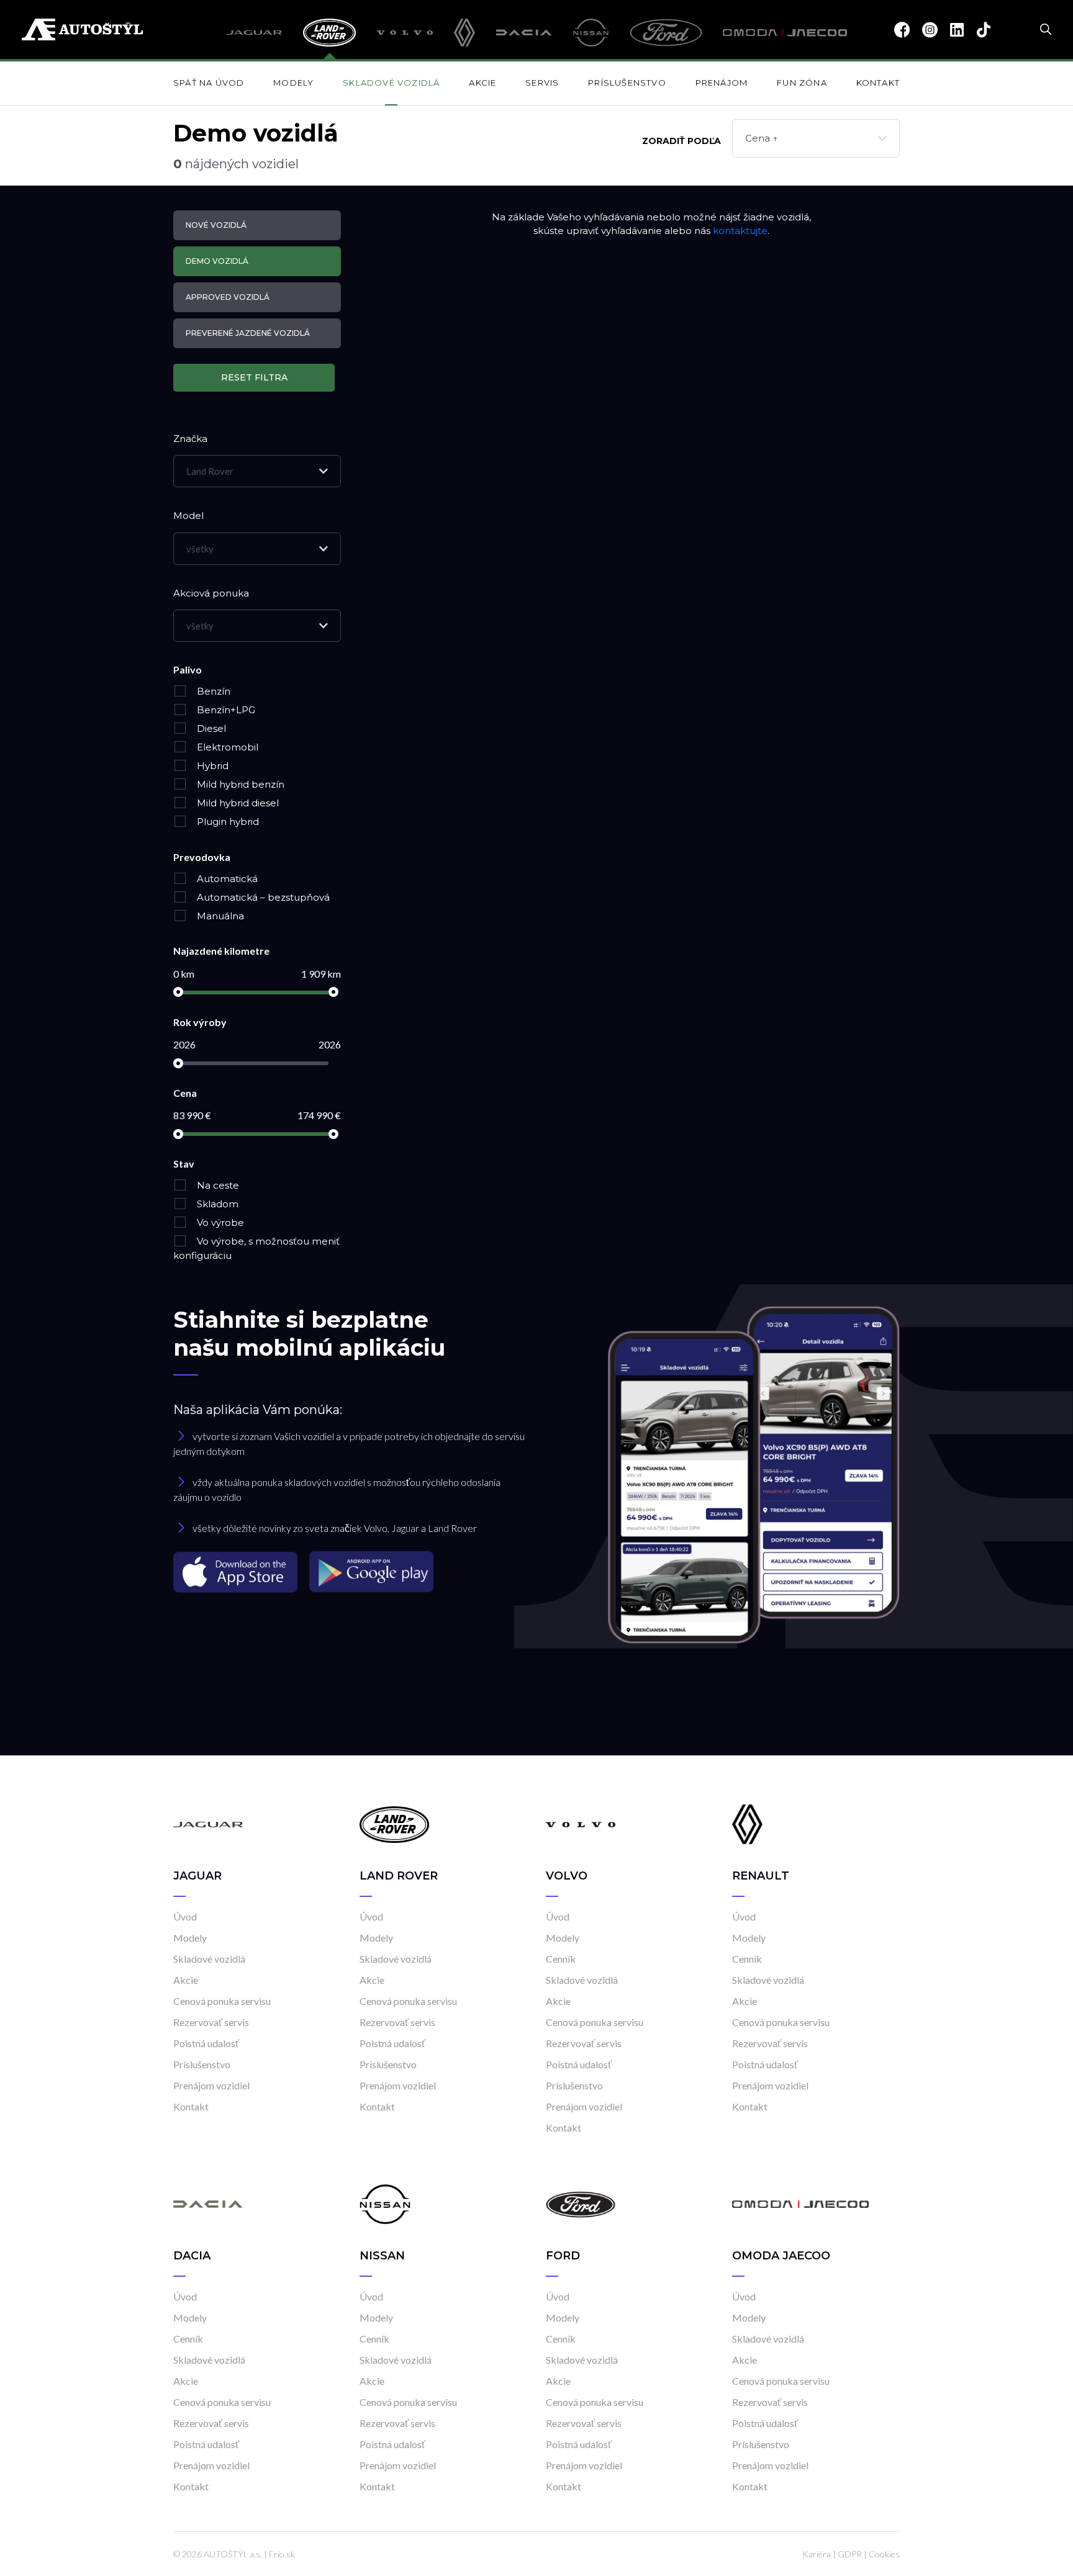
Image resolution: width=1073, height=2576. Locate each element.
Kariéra (817, 2554)
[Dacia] (524, 33)
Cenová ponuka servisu (222, 2001)
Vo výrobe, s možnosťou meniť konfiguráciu (256, 1248)
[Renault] (464, 33)
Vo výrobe (219, 1223)
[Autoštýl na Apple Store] (237, 1571)
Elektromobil (226, 747)
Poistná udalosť (206, 2043)
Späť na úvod (209, 83)
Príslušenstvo (627, 83)
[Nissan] (591, 33)
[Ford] (666, 33)
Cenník (561, 1959)
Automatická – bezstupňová (262, 897)
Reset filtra (254, 377)
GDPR (850, 2554)
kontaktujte (740, 231)
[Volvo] (405, 33)
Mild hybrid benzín (239, 784)
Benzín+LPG (225, 710)
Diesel (210, 728)
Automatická (226, 879)
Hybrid (211, 766)
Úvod (185, 1916)
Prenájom (722, 83)
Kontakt (878, 83)
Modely (293, 83)
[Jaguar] (254, 33)
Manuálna (219, 916)
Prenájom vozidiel (211, 2085)
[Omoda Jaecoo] (785, 33)
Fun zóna (802, 83)
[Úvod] (208, 1823)
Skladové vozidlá (391, 83)
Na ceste (217, 1185)
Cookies (884, 2554)
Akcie (482, 83)
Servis (542, 83)
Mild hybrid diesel (237, 803)
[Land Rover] (329, 33)
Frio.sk (282, 2554)
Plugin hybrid (227, 822)
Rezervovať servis (211, 2022)
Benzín (212, 691)
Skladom (216, 1204)
